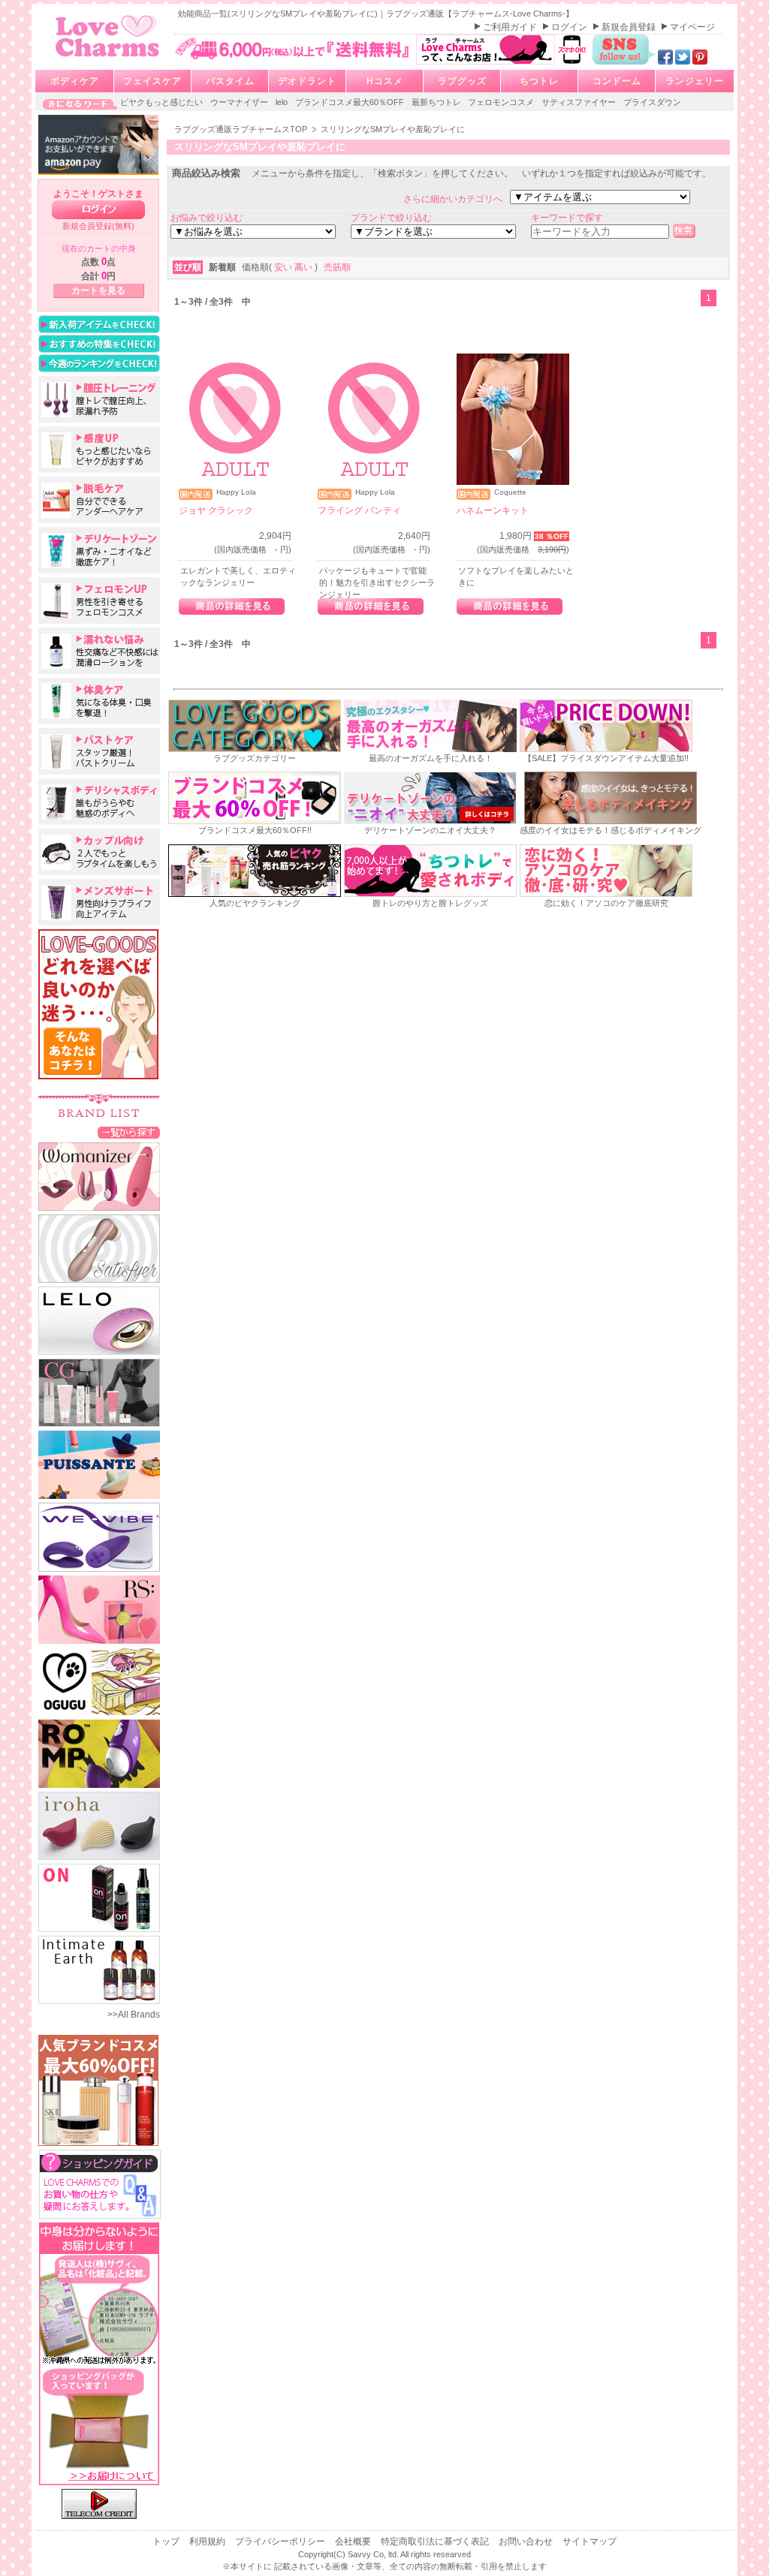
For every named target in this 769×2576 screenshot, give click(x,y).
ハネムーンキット (493, 510)
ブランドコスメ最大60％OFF (351, 102)
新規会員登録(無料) (98, 226)
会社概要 (354, 2541)
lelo (283, 102)
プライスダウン (652, 102)
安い (284, 267)
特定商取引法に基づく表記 (436, 2541)
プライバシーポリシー (281, 2541)
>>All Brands (134, 2015)
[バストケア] (99, 751)
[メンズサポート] (99, 902)
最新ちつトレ (437, 102)
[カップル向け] (99, 852)
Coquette (510, 492)
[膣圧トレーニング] (99, 399)
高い (305, 267)
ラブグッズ (462, 81)
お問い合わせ (527, 2541)
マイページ (692, 27)
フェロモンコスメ (502, 102)
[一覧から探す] (129, 1132)
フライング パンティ (359, 510)
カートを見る (98, 290)
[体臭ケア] (99, 701)
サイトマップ (590, 2541)
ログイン (570, 27)
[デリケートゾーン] (99, 550)
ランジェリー (695, 81)
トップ (167, 2541)
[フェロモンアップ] (99, 600)
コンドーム (617, 81)
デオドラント (307, 81)
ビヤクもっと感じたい (163, 102)
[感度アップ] (99, 450)
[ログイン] (98, 210)
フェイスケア (152, 81)
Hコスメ (385, 81)
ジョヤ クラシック (216, 510)
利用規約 (208, 2541)
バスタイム (230, 81)
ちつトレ (539, 81)
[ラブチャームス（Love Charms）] (108, 59)
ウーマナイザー (240, 102)
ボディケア (75, 81)
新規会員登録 (630, 27)
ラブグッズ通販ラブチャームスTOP (242, 129)
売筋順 (337, 267)
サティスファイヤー (580, 102)
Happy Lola (236, 492)
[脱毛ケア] (99, 500)
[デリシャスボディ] (99, 802)
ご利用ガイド (511, 27)
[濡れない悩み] (99, 651)
